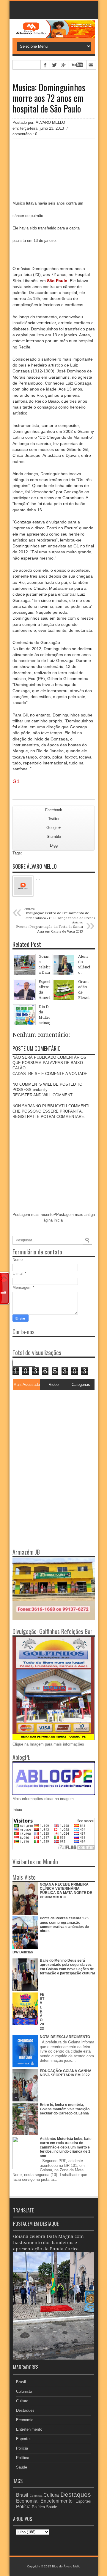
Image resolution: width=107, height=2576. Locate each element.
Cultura (22, 2401)
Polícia (22, 2448)
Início (17, 1810)
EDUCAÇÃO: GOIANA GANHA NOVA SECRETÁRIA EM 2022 (66, 2073)
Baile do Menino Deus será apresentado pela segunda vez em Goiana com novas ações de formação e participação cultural (67, 1967)
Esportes (24, 2439)
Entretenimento (29, 2429)
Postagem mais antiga (75, 1215)
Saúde (22, 2467)
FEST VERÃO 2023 (42, 2012)
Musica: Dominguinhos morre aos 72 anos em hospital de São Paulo (49, 98)
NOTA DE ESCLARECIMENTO (65, 2037)
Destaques (25, 2410)
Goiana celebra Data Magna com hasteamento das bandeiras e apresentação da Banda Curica (48, 2243)
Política (23, 2458)
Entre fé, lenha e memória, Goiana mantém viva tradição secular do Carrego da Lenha (65, 2109)
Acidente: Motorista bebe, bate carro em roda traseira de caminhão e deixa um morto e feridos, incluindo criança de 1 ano (66, 2147)
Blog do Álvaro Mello (66, 2566)
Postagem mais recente (33, 1215)
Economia (25, 2420)
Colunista (24, 2391)
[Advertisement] (50, 1430)
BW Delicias (23, 1952)
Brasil (21, 2382)
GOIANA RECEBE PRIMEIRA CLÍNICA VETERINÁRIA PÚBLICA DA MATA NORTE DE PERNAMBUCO (66, 1891)
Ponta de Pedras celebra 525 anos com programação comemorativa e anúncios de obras (64, 1925)
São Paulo (57, 281)
